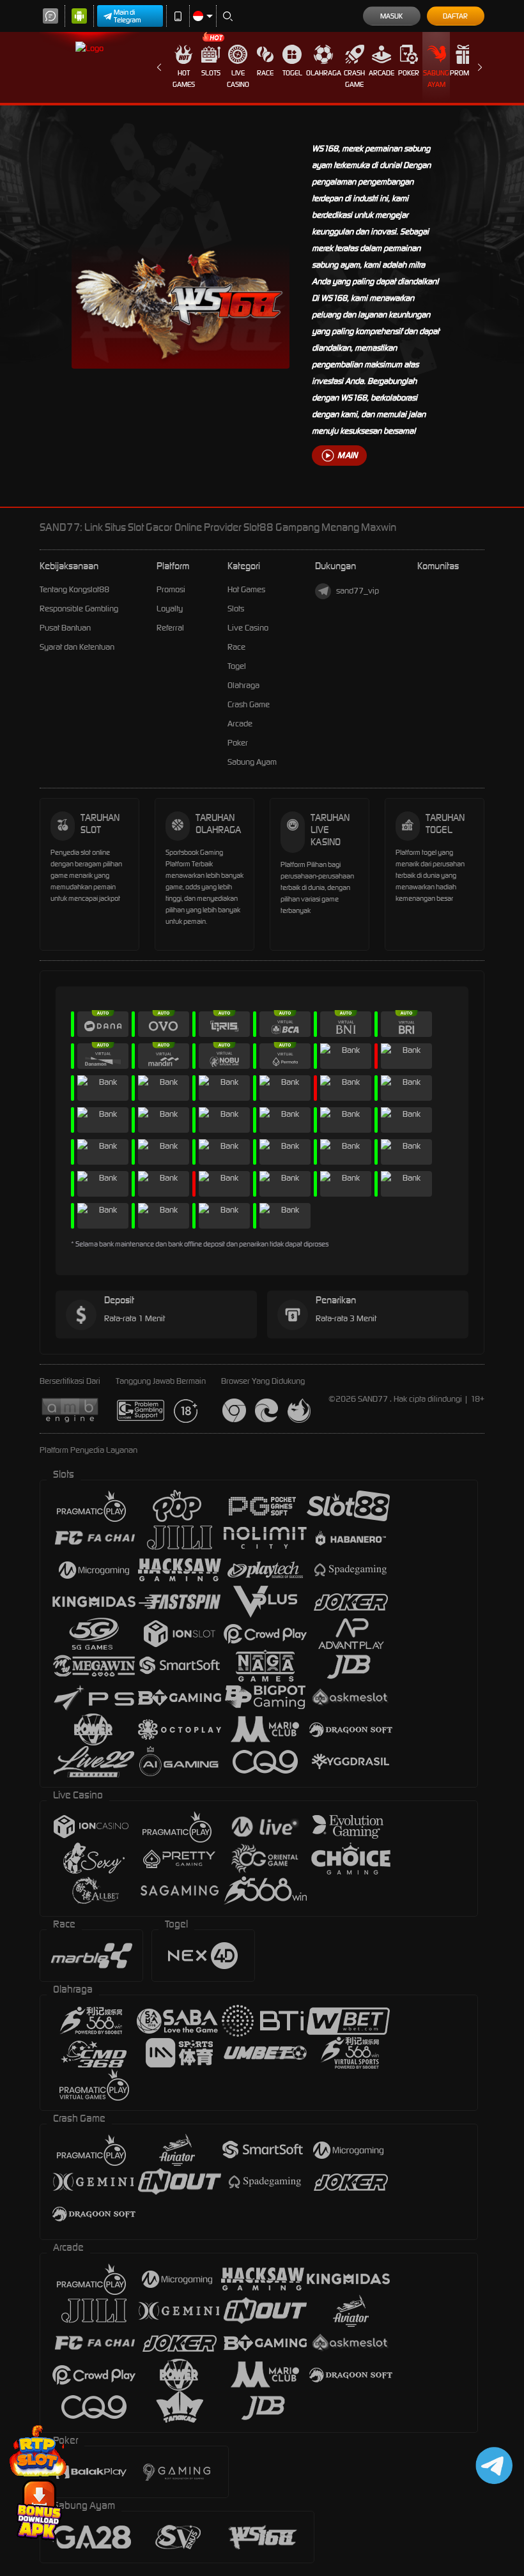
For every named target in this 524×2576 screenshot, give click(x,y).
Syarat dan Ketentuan (77, 647)
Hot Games (184, 79)
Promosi (464, 73)
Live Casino (238, 79)
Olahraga (324, 73)
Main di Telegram (127, 16)
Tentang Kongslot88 (74, 589)
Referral (170, 628)
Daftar (455, 16)
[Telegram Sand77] (492, 2465)
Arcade (381, 73)
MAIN (347, 455)
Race (265, 73)
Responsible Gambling (79, 609)
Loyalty (170, 609)
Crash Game (354, 79)
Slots (211, 73)
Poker (409, 73)
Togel (292, 73)
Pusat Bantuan (65, 628)
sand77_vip (358, 591)
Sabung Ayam (436, 79)
